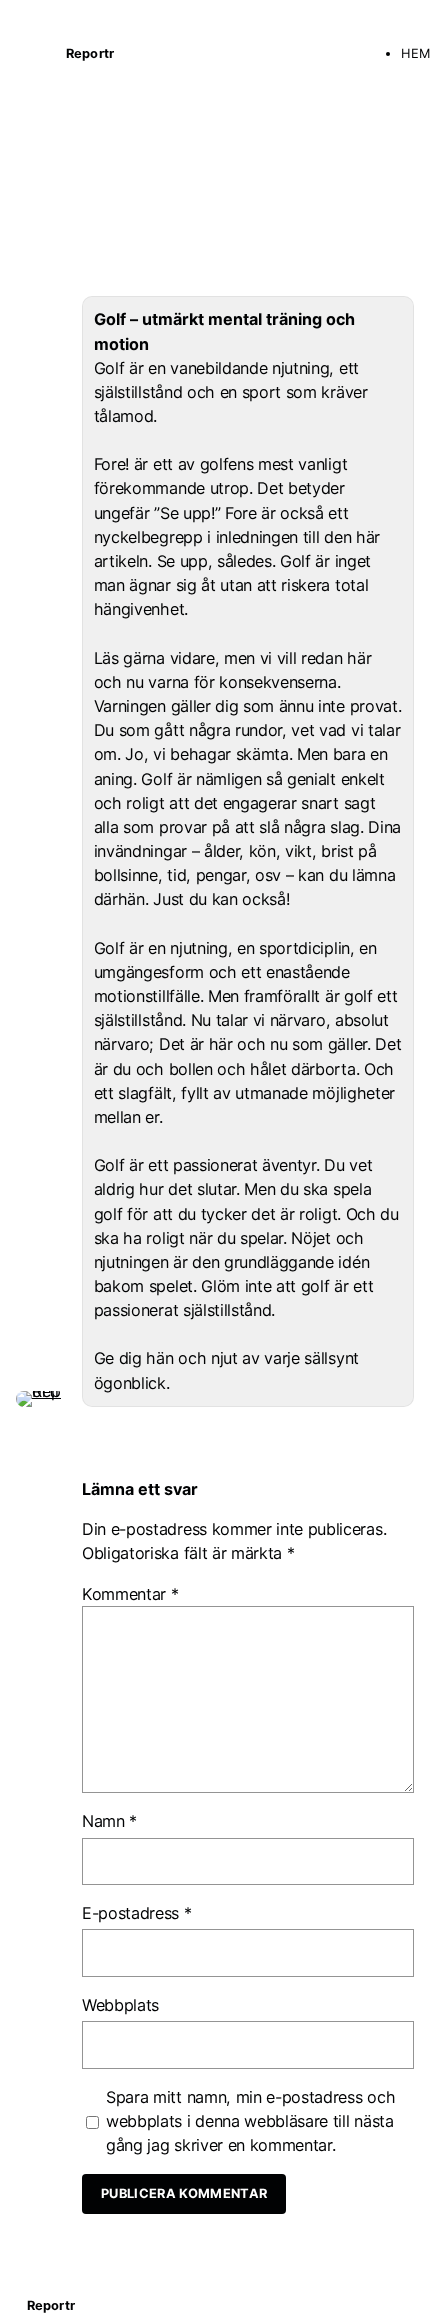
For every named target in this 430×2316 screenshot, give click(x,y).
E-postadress (137, 1913)
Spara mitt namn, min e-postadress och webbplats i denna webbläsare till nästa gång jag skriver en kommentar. (250, 2121)
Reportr (90, 53)
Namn (109, 1821)
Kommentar (130, 1594)
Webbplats (120, 2005)
